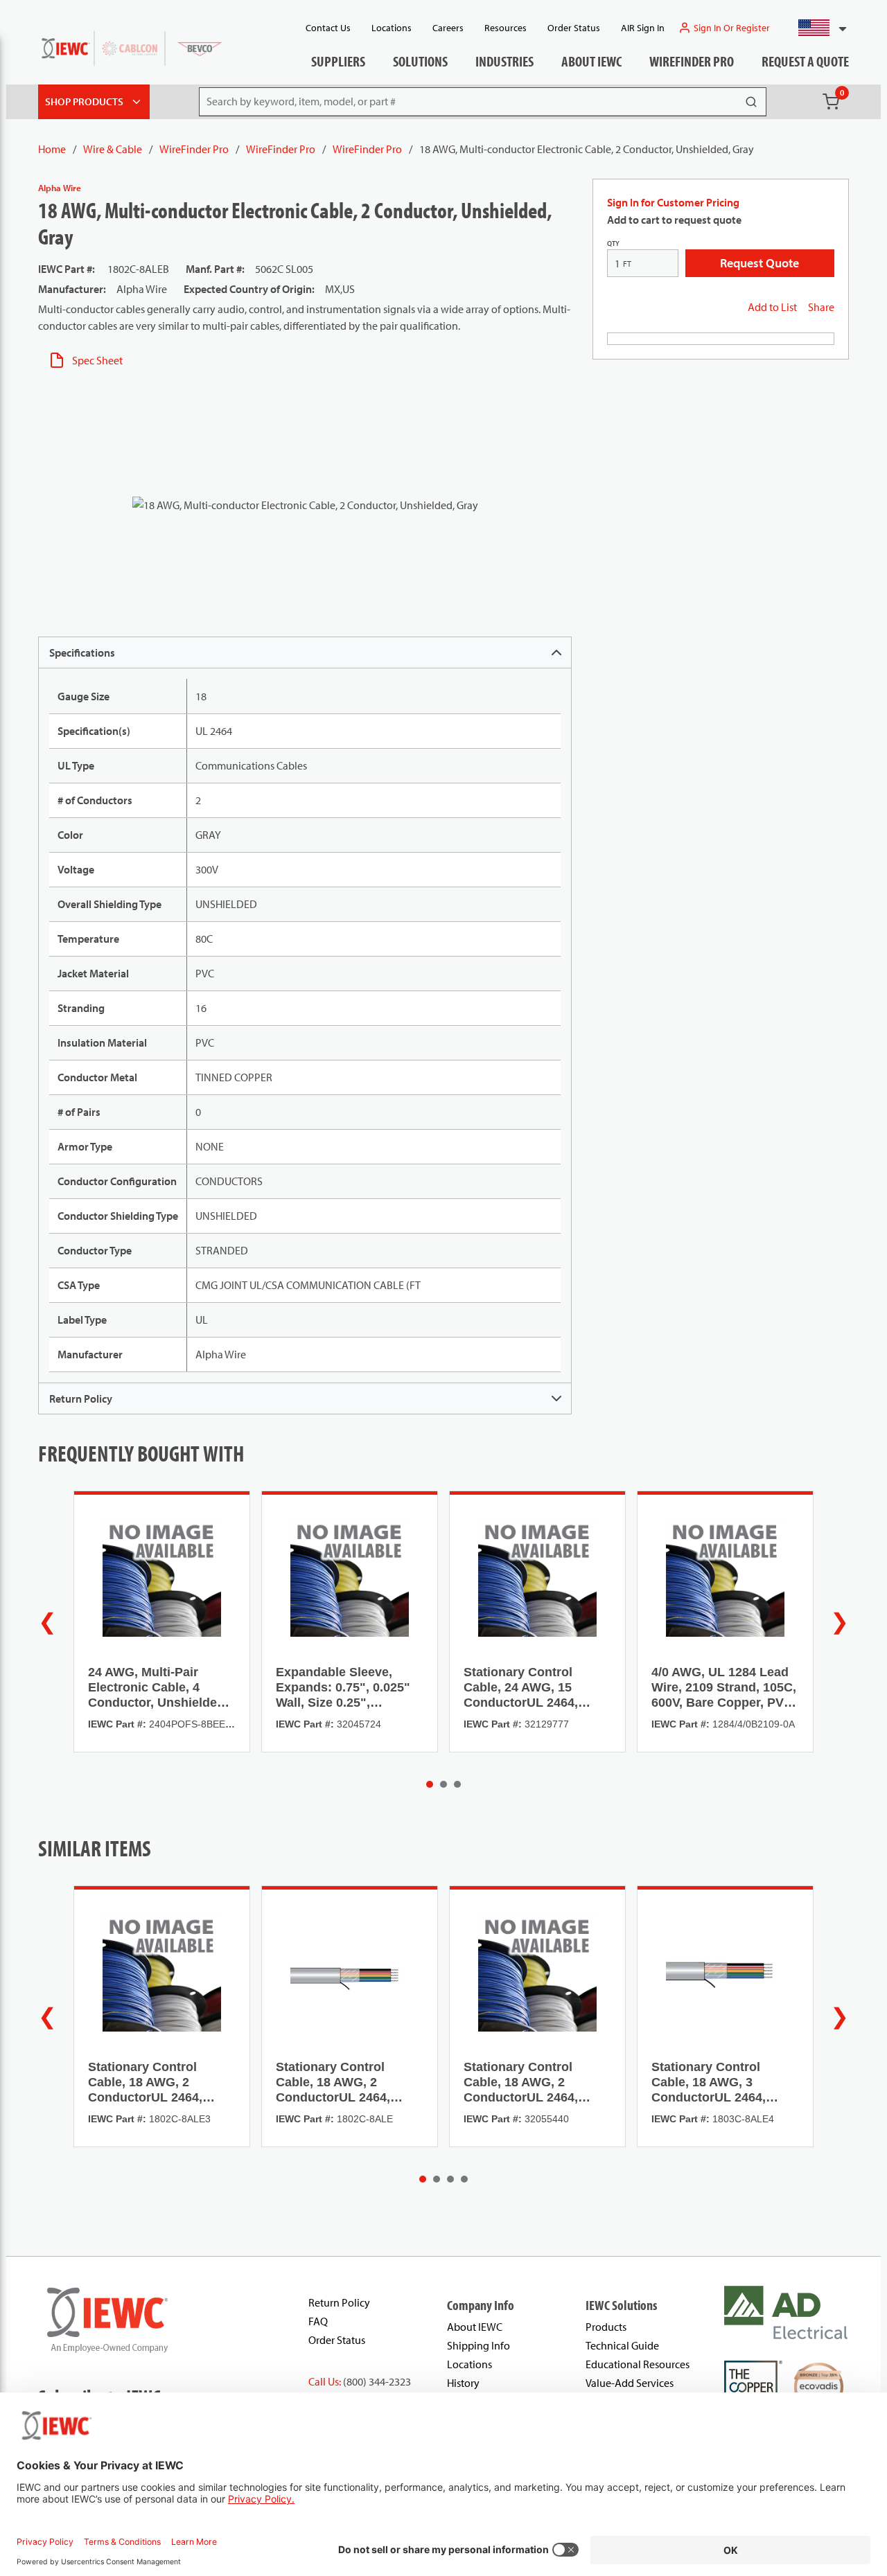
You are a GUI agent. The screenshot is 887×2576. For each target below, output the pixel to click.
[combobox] (817, 28)
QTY (613, 243)
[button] (817, 28)
